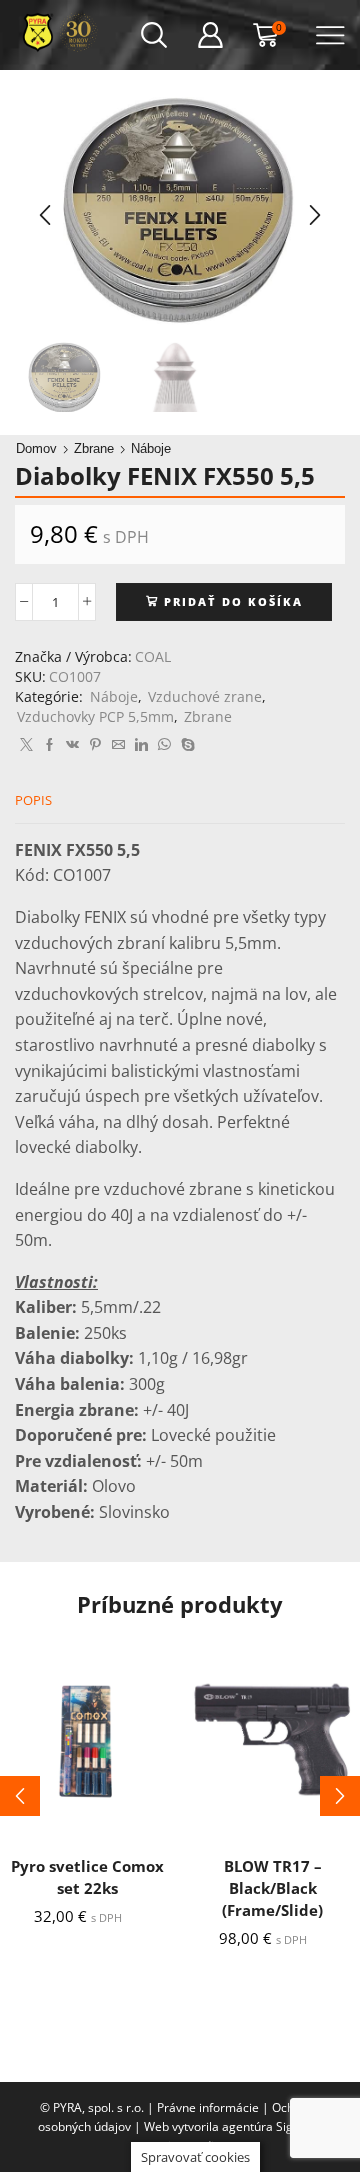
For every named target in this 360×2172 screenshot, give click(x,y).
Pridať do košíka (233, 601)
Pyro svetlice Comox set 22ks (87, 1877)
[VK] (72, 745)
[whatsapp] (164, 745)
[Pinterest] (95, 745)
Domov (36, 448)
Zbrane (94, 448)
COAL (153, 656)
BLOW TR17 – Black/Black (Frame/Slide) (272, 1888)
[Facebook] (49, 745)
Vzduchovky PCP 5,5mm (95, 716)
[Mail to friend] (118, 745)
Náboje (151, 448)
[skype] (185, 745)
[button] (45, 215)
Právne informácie (208, 2107)
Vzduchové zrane (205, 696)
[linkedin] (141, 745)
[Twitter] (26, 745)
